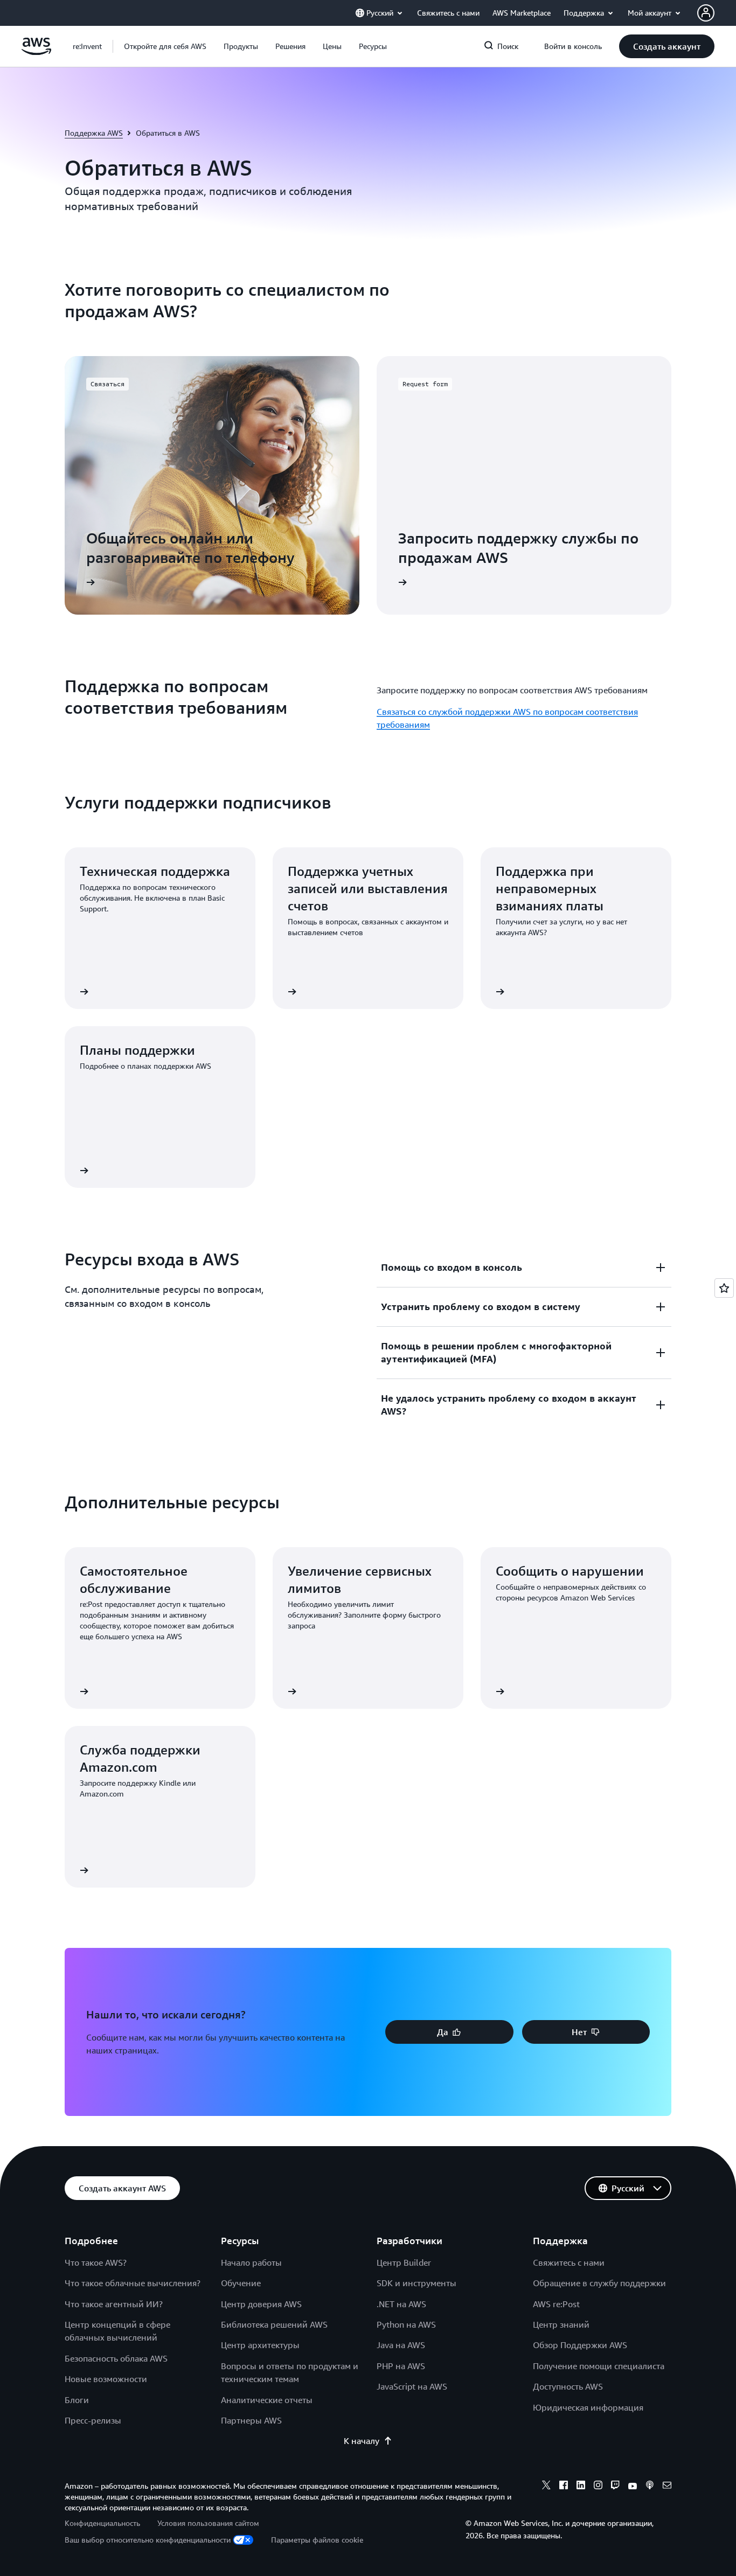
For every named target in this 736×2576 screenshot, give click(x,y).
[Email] (667, 2487)
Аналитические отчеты (267, 2400)
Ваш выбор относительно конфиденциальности (148, 2540)
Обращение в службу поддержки (599, 2283)
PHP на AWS (401, 2366)
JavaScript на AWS (412, 2386)
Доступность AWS (568, 2386)
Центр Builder (404, 2262)
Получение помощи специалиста (599, 2366)
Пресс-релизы (93, 2420)
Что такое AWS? (96, 2262)
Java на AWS (401, 2345)
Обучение (241, 2283)
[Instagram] (598, 2487)
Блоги (77, 2400)
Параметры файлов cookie (317, 2540)
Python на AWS (406, 2324)
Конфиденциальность (102, 2523)
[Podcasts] (650, 2487)
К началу (362, 2441)
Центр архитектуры (260, 2345)
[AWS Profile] (706, 13)
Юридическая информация (588, 2407)
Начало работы (251, 2262)
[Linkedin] (581, 2487)
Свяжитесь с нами (569, 2262)
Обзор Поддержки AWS (580, 2345)
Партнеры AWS (251, 2420)
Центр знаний (561, 2324)
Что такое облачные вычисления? (133, 2283)
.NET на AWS (401, 2304)
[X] (546, 2487)
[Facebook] (564, 2487)
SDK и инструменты (416, 2283)
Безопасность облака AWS (116, 2358)
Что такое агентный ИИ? (114, 2304)
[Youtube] (633, 2487)
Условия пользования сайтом (208, 2523)
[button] (165, 46)
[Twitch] (615, 2487)
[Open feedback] (724, 1288)
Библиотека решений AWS (274, 2324)
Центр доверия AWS (261, 2304)
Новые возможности (106, 2379)
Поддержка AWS (94, 133)
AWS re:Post (556, 2304)
